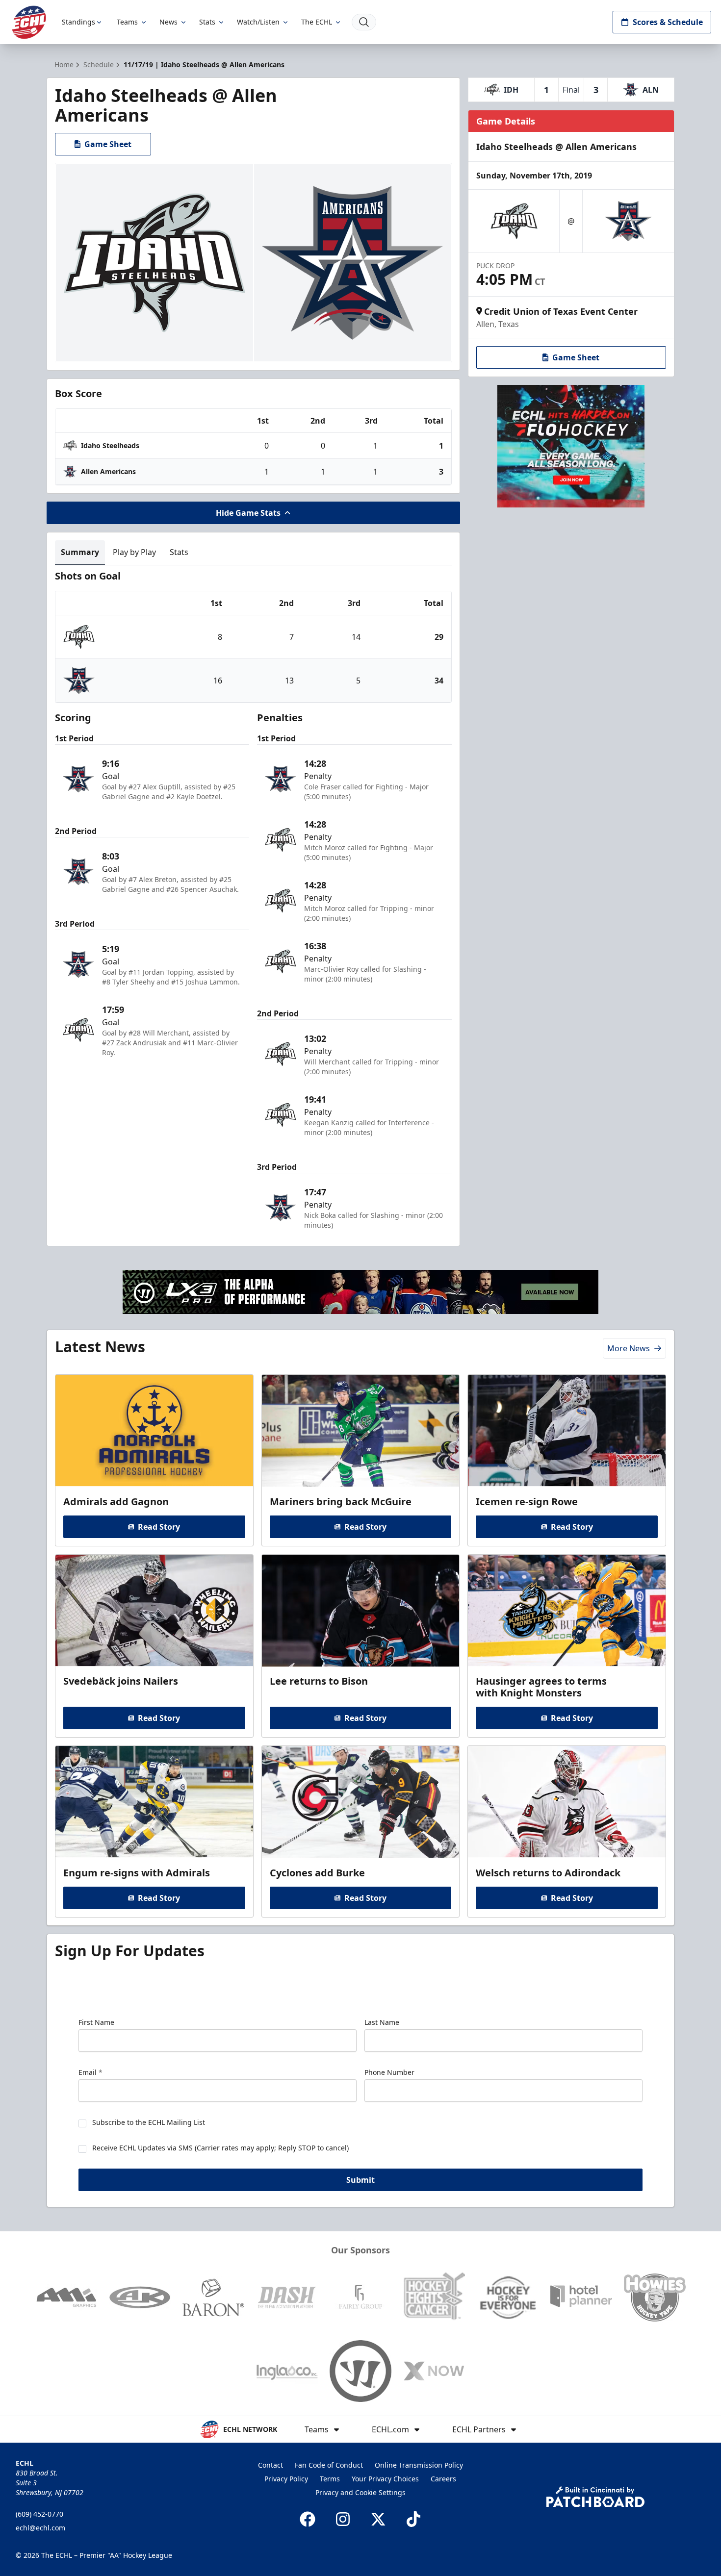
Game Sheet (108, 144)
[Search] (364, 22)
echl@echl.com (40, 2528)
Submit (360, 2180)
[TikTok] (413, 2519)
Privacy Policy (286, 2479)
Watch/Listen (258, 22)
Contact (270, 2465)
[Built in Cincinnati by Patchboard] (595, 2497)
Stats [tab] (179, 552)
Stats (207, 22)
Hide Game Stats (248, 513)
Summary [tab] (80, 552)
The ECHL (317, 22)
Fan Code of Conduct (329, 2465)
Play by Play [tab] (134, 552)
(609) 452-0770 (39, 2514)
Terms (330, 2479)
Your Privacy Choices (385, 2479)
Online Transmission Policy (419, 2465)
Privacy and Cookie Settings (360, 2492)
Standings (78, 22)
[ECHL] (29, 22)
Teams (127, 22)
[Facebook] (308, 2519)
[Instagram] (343, 2519)
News (168, 22)
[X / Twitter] (378, 2519)
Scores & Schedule (668, 22)
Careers (443, 2479)
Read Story (159, 1527)
